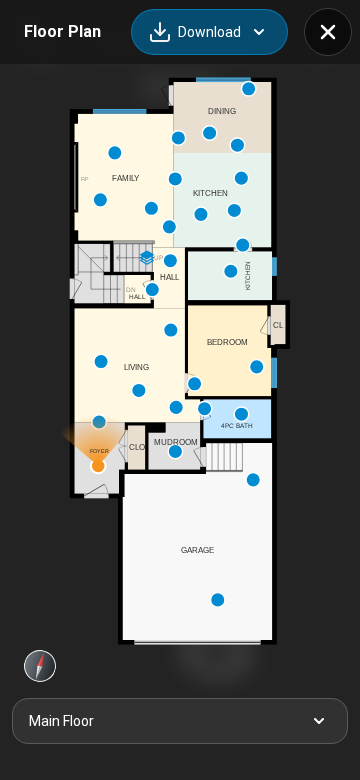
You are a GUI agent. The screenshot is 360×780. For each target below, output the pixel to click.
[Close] (328, 32)
